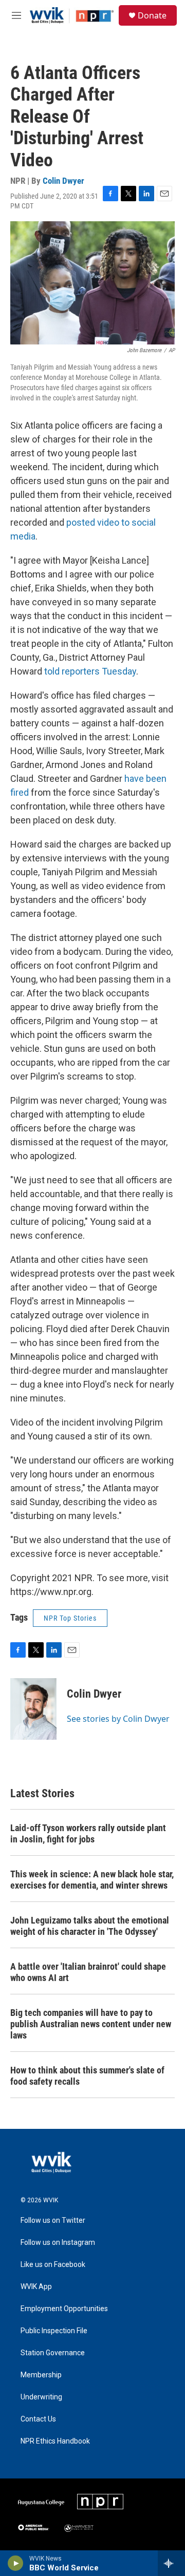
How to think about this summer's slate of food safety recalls (87, 2076)
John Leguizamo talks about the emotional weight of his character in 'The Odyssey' (90, 1926)
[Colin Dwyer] (33, 1709)
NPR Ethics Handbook (55, 2441)
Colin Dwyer (63, 181)
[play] (16, 2563)
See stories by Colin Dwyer (118, 1719)
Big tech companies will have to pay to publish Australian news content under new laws (91, 2024)
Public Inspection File (54, 2331)
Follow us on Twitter (53, 2221)
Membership (41, 2375)
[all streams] (171, 2563)
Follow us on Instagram (58, 2243)
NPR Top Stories (70, 1618)
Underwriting (41, 2397)
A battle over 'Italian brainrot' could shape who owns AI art (88, 1972)
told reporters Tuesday (90, 671)
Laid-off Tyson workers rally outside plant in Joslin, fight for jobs (88, 1833)
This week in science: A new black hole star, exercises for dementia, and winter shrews (92, 1880)
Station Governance (53, 2353)
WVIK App (36, 2287)
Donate (152, 15)
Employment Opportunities (64, 2309)
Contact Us (38, 2419)
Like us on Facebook (53, 2265)
